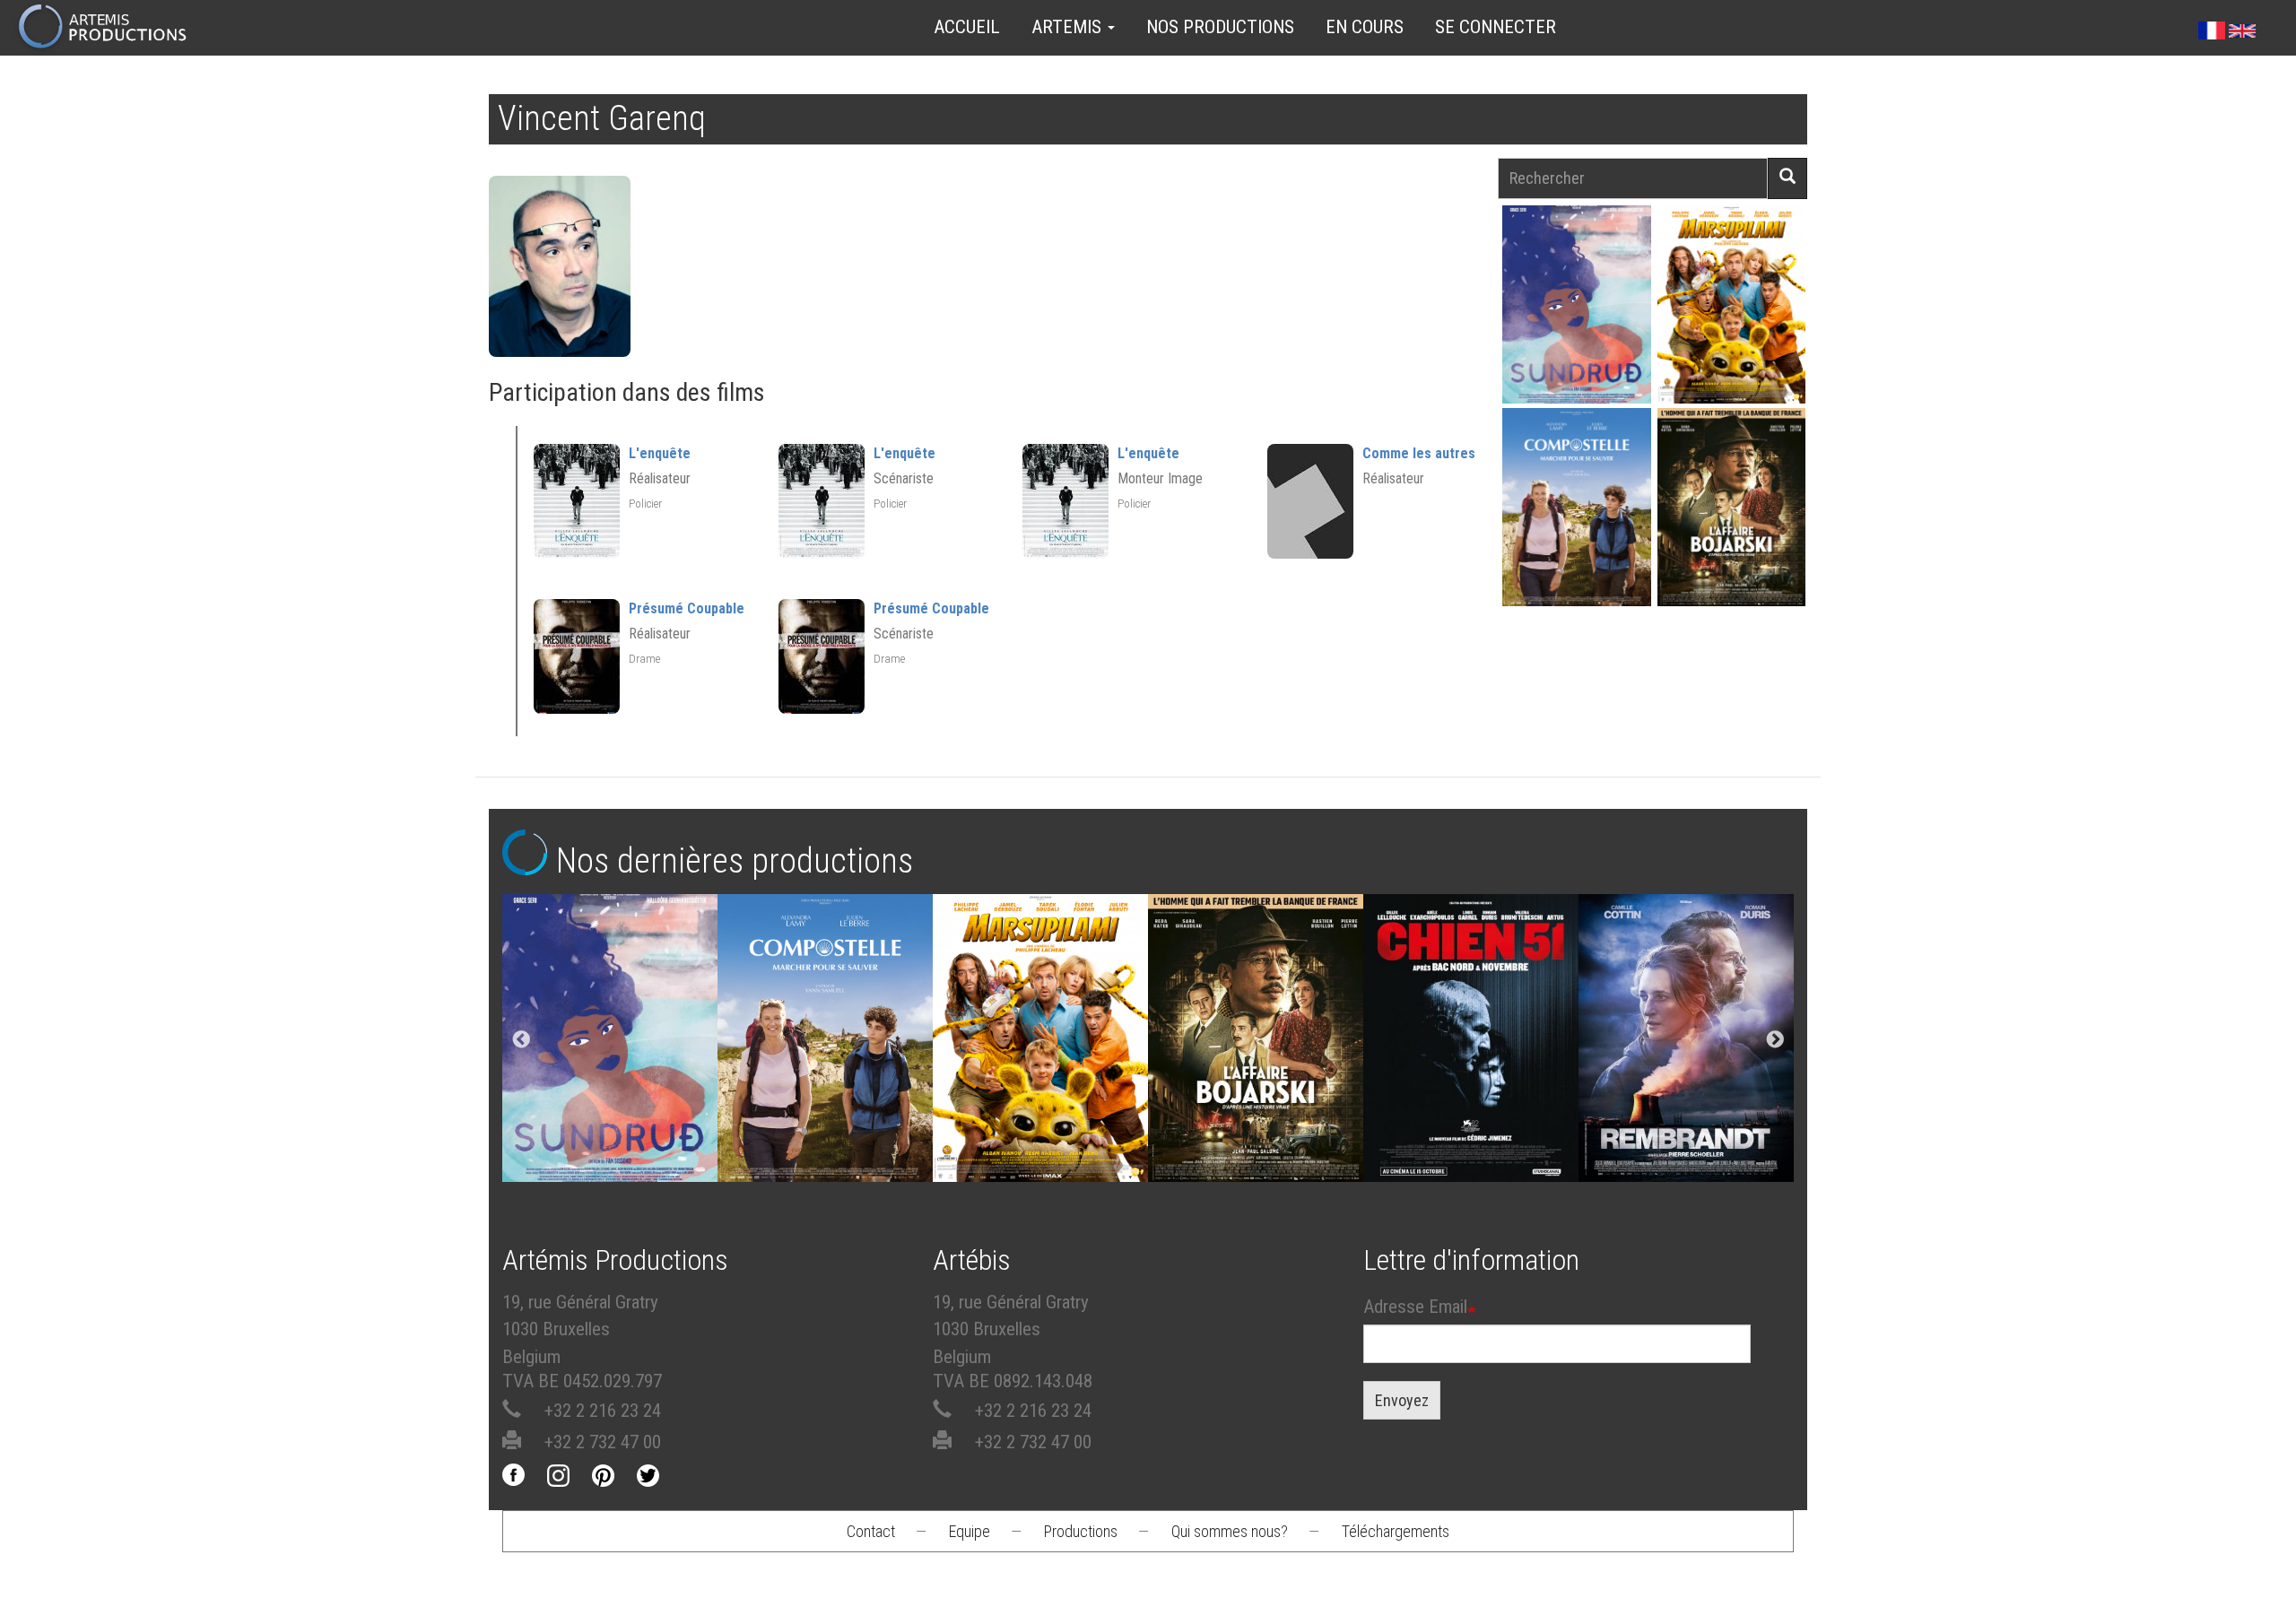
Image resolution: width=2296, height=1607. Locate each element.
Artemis (1069, 27)
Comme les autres (1419, 453)
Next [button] (1775, 1040)
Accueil (967, 27)
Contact (871, 1531)
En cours (1365, 27)
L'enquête (660, 453)
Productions (1081, 1531)
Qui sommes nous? (1230, 1531)
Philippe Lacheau (1731, 336)
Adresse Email (1415, 1307)
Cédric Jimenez (1471, 1043)
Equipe (970, 1531)
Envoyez (1402, 1400)
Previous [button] (521, 1040)
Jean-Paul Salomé (1731, 539)
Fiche (1586, 263)
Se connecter (1496, 27)
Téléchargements (1396, 1531)
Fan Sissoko (1576, 310)
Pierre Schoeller (1687, 1043)
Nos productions (1220, 27)
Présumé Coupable (687, 608)
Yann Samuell (1576, 539)
